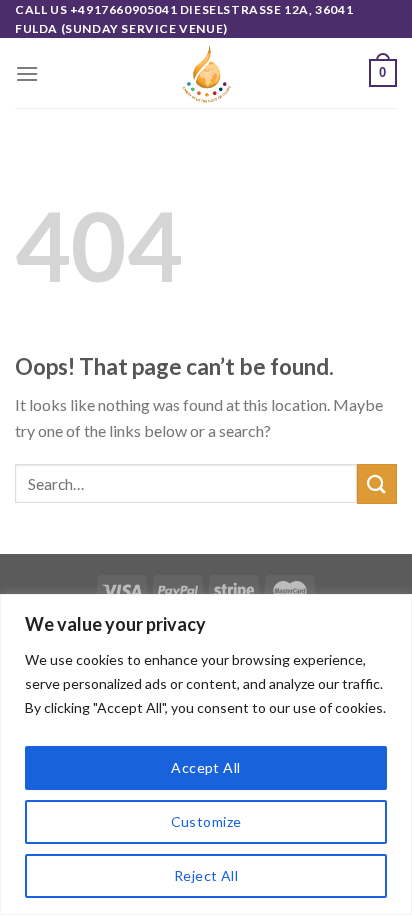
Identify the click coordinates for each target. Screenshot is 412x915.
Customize (206, 821)
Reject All (206, 875)
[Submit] (377, 483)
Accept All (205, 767)
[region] (206, 754)
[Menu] (27, 73)
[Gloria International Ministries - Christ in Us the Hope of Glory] (206, 73)
